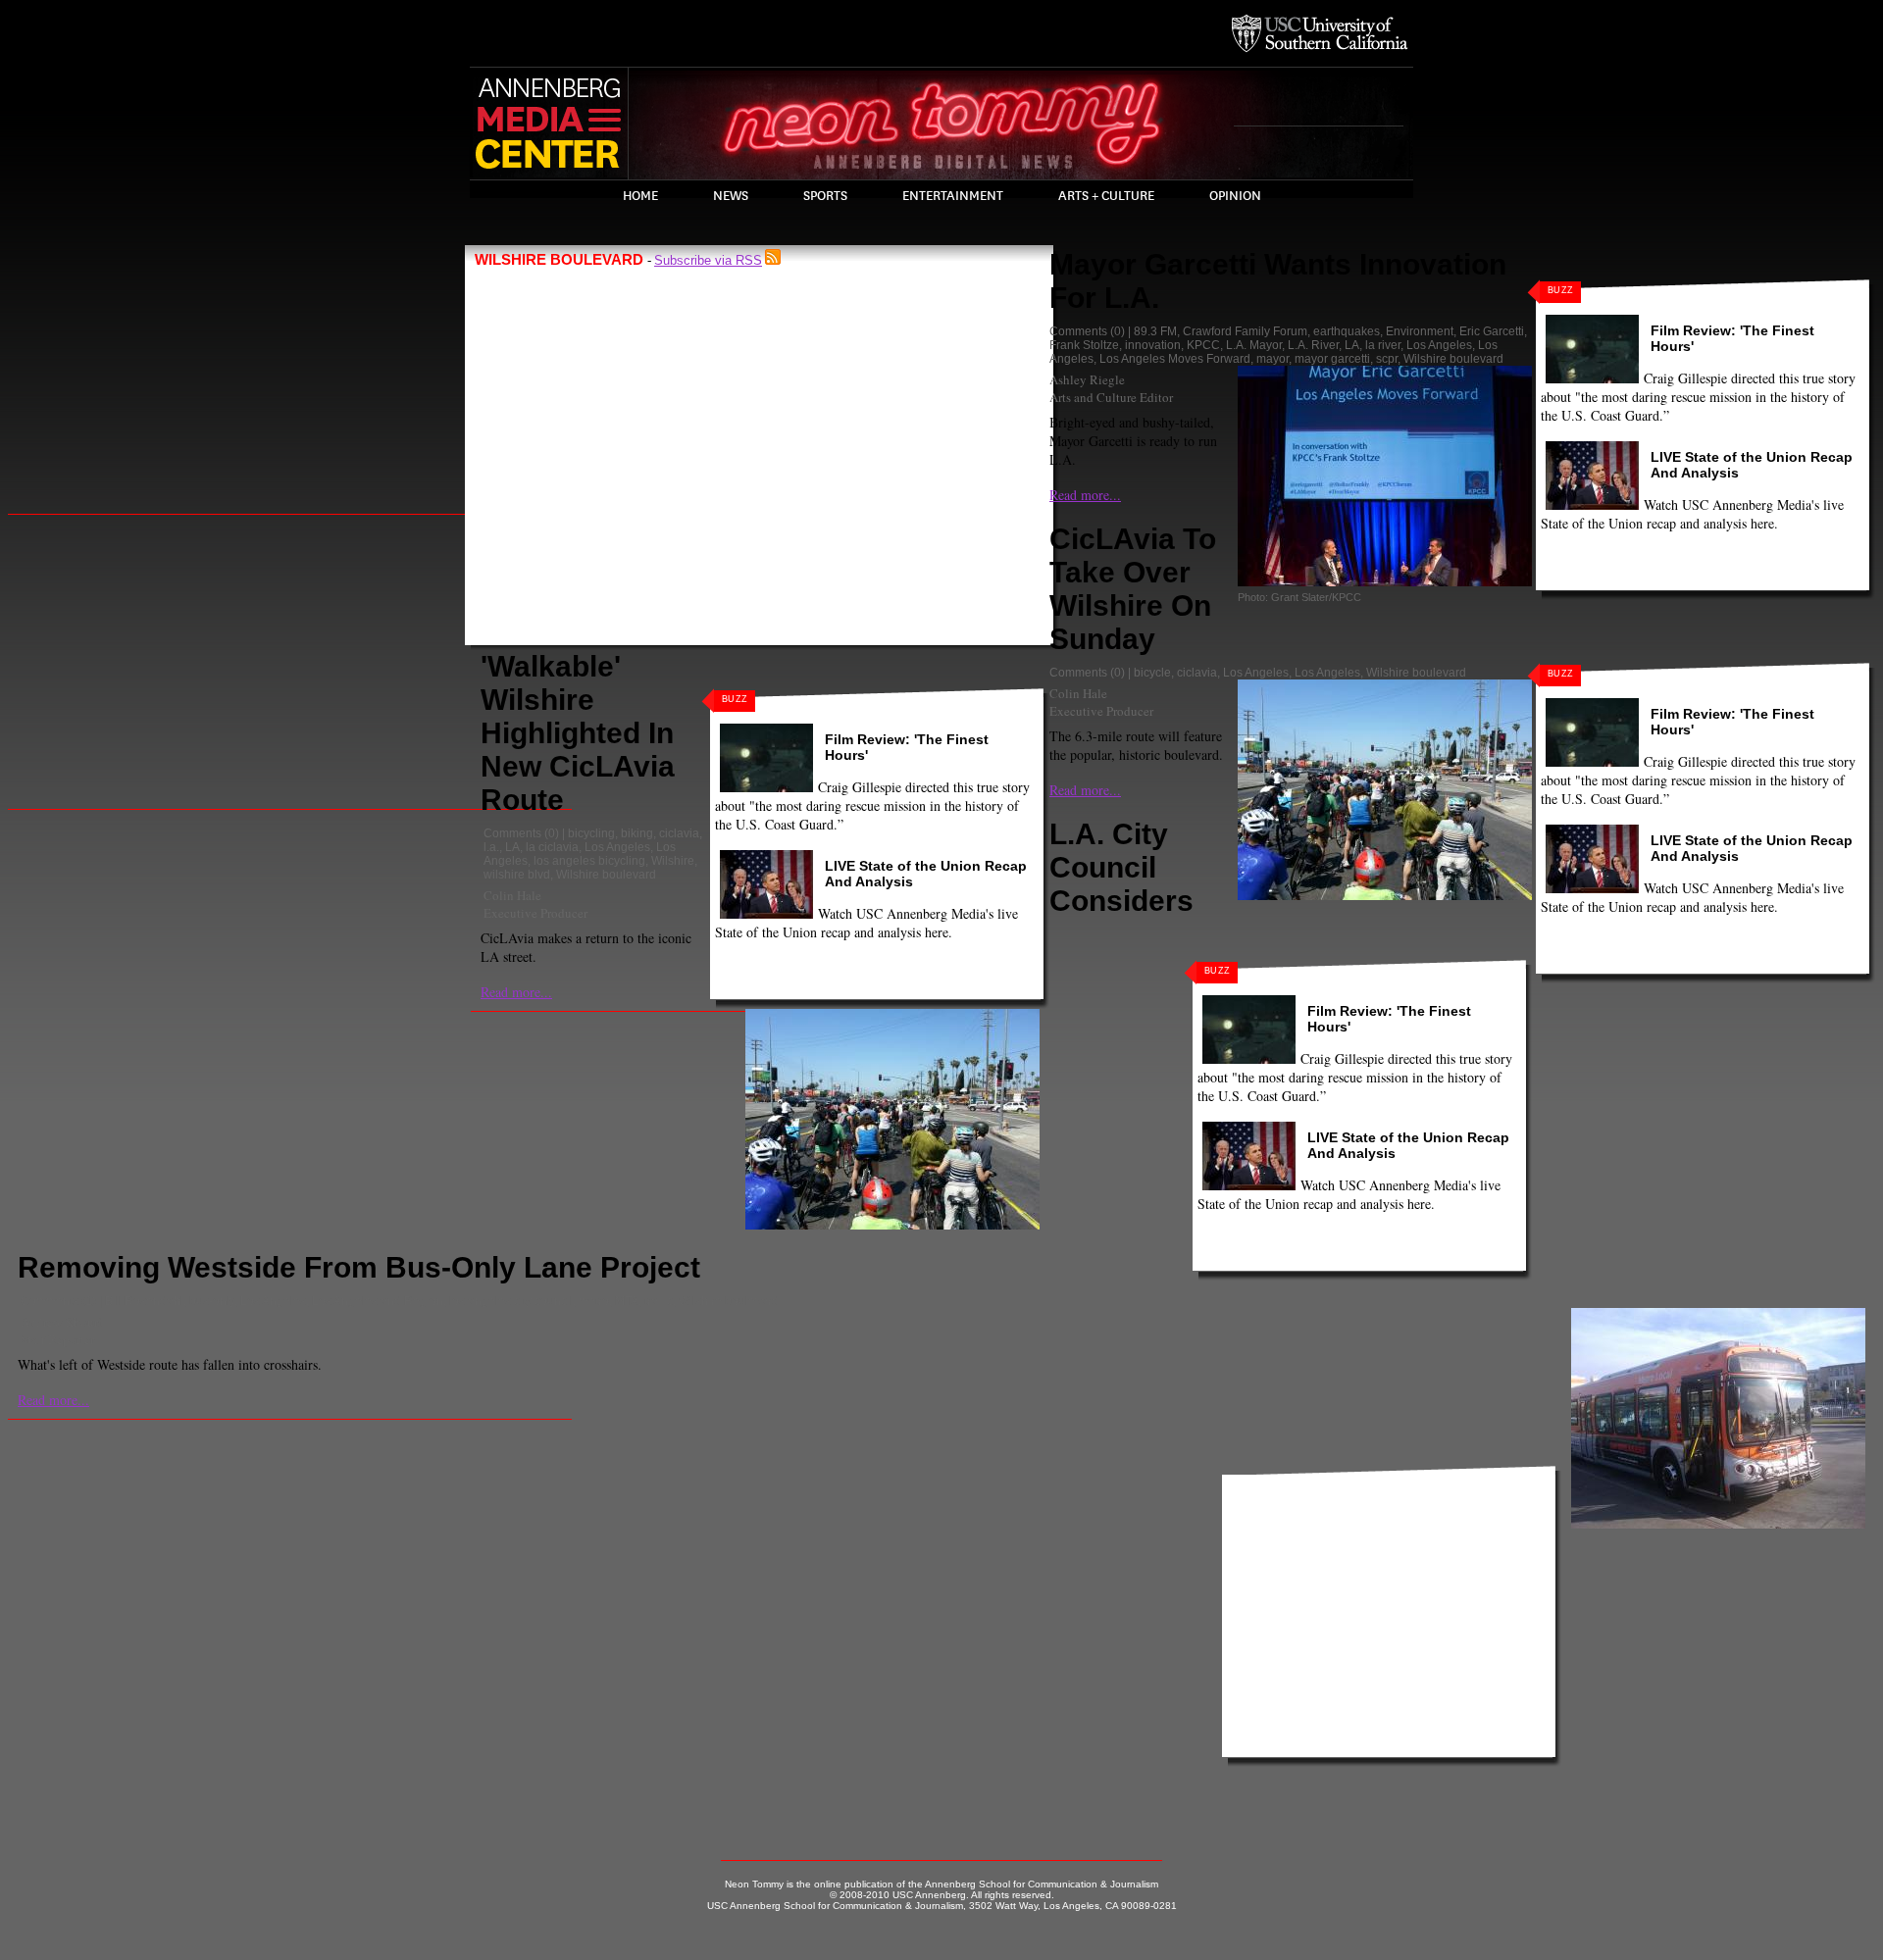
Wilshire (673, 861)
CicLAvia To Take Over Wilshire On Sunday (1133, 589)
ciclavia (679, 833)
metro (594, 1301)
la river (1383, 345)
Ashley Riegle (1087, 379)
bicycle (1152, 673)
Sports (825, 196)
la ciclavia (552, 847)
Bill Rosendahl (144, 1301)
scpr (1387, 359)
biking (637, 833)
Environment (1420, 331)
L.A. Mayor (1254, 345)
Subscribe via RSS (708, 260)
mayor (1272, 359)
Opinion (1235, 196)
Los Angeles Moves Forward (1175, 359)
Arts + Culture (1106, 196)
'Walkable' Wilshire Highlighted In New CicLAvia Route (578, 733)
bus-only (212, 1301)
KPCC (1203, 345)
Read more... (516, 992)
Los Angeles (617, 847)
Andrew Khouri (61, 1322)
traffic (659, 1301)
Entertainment (953, 196)
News (731, 196)
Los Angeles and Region (378, 1301)
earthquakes (1347, 331)
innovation (1153, 345)
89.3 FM (1155, 331)
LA (512, 847)
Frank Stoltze (1084, 345)
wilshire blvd (517, 875)
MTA (627, 1301)
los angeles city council (511, 1301)
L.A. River (1313, 345)
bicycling (591, 833)
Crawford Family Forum (1245, 331)
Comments (512, 833)
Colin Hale (512, 895)
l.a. (491, 847)
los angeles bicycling (589, 861)
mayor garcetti (1332, 359)
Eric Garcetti (1492, 331)
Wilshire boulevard (606, 875)
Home (640, 196)
